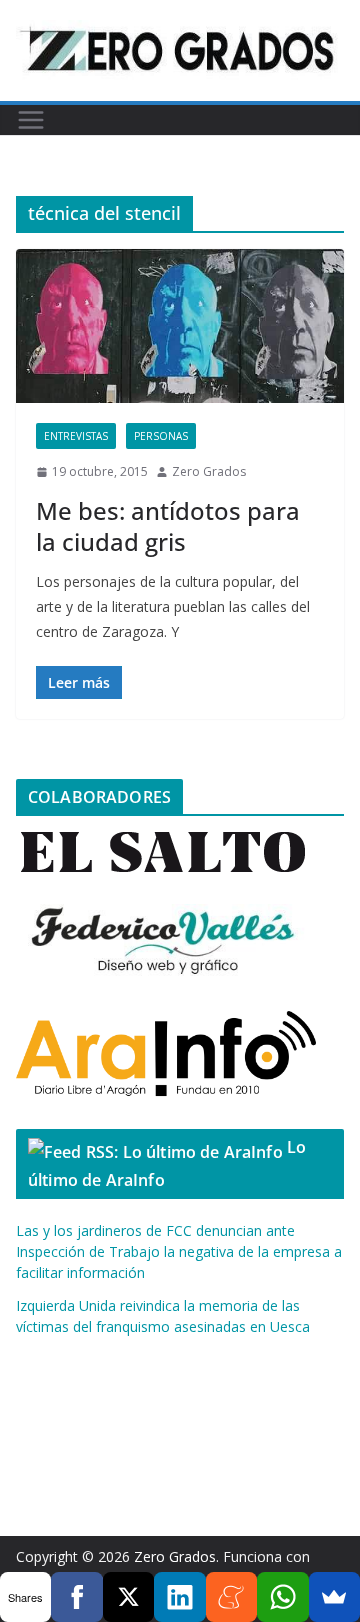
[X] (128, 1597)
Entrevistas (76, 436)
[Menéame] (231, 1597)
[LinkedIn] (179, 1597)
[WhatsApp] (282, 1597)
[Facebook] (76, 1597)
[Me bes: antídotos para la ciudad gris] (180, 326)
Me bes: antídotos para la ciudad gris (168, 526)
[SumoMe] (334, 1597)
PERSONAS (161, 436)
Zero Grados (209, 471)
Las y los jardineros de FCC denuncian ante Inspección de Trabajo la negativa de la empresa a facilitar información (179, 1251)
